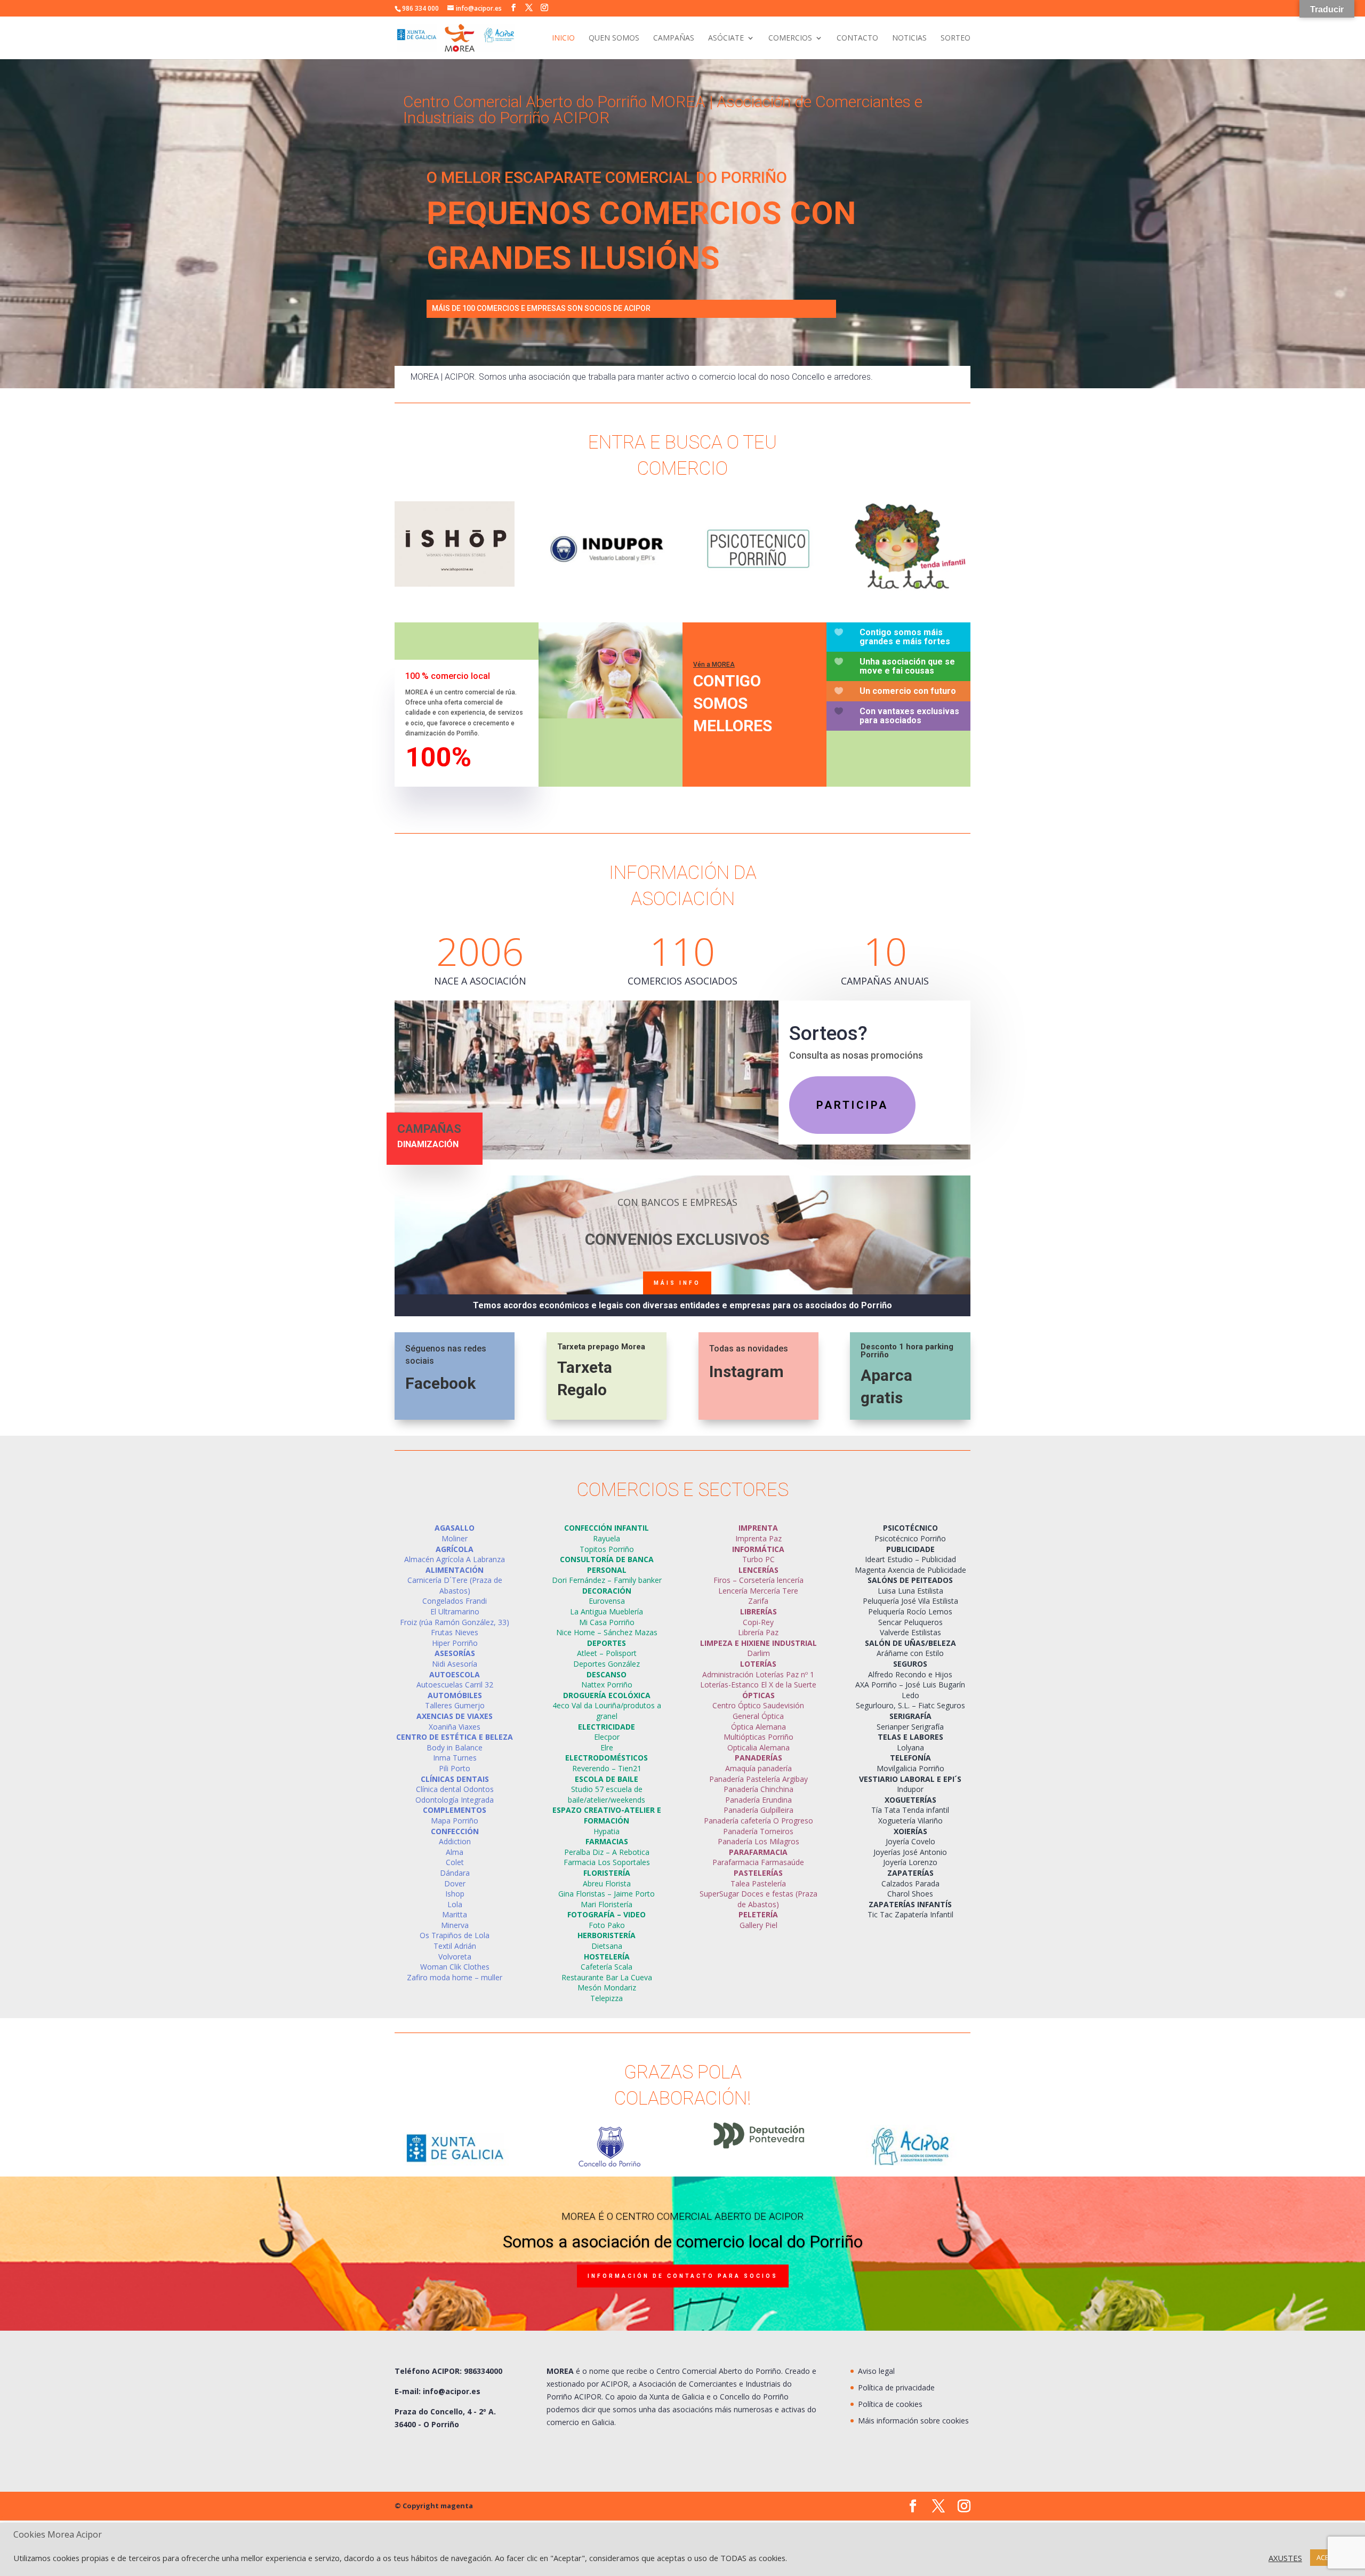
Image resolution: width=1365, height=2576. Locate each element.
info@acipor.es (452, 2391)
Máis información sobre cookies (913, 2421)
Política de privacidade (896, 2387)
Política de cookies (890, 2404)
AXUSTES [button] (1285, 2558)
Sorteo (955, 38)
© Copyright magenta (434, 2506)
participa (852, 1105)
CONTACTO (857, 38)
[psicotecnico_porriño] (758, 589)
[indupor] (607, 589)
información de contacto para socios (683, 2277)
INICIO (563, 38)
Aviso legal (876, 2371)
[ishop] (455, 584)
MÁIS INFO (677, 1283)
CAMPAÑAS (674, 38)
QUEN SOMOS (614, 38)
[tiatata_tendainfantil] (910, 589)
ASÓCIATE (726, 38)
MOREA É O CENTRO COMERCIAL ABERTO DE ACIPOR (682, 2216)
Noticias (909, 38)
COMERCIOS (790, 38)
